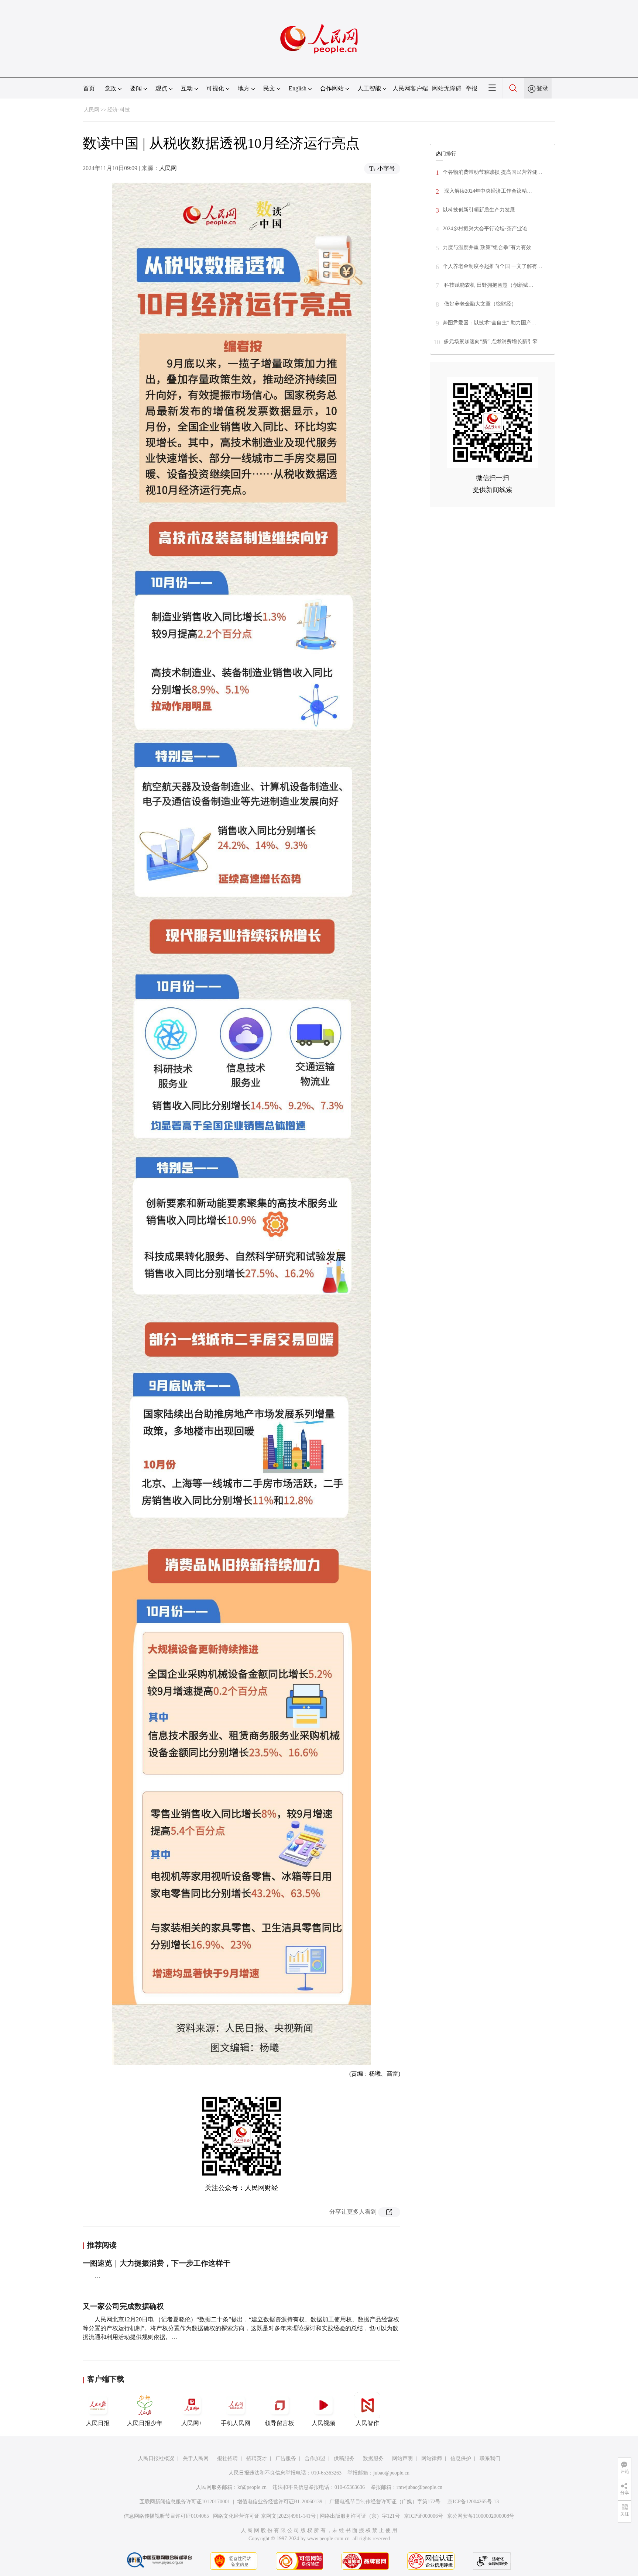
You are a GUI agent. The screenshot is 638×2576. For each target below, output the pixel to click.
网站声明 (402, 2458)
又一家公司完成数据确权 (123, 2306)
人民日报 (98, 2423)
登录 (542, 88)
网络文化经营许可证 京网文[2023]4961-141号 (264, 2516)
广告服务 (286, 2458)
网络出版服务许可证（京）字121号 (360, 2516)
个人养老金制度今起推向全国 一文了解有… (493, 266)
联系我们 (490, 2458)
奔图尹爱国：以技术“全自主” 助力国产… (490, 323)
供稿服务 (344, 2458)
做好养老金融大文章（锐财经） (480, 304)
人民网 (92, 110)
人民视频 (323, 2423)
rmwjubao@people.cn (419, 2487)
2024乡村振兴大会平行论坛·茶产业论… (488, 229)
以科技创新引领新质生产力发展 (479, 210)
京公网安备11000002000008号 (481, 2516)
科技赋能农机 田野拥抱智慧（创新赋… (488, 285)
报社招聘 (227, 2458)
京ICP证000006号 (423, 2516)
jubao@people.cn (391, 2473)
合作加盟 (315, 2458)
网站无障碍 (447, 88)
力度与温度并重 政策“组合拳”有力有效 (487, 247)
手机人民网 (236, 2423)
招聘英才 (257, 2458)
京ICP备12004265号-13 (473, 2502)
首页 (89, 88)
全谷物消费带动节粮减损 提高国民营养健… (493, 172)
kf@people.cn (252, 2487)
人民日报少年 (145, 2423)
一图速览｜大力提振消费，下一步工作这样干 (157, 2263)
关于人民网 (196, 2458)
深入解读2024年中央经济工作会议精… (487, 191)
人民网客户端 (410, 88)
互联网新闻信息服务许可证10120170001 (185, 2502)
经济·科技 (119, 110)
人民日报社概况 (156, 2458)
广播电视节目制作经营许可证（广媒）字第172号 (385, 2502)
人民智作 (367, 2423)
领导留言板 (279, 2423)
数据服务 (373, 2458)
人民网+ (192, 2423)
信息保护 (461, 2458)
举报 (471, 88)
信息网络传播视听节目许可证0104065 (166, 2516)
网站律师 (432, 2458)
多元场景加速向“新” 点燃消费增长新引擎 (491, 342)
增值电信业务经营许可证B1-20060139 (280, 2502)
